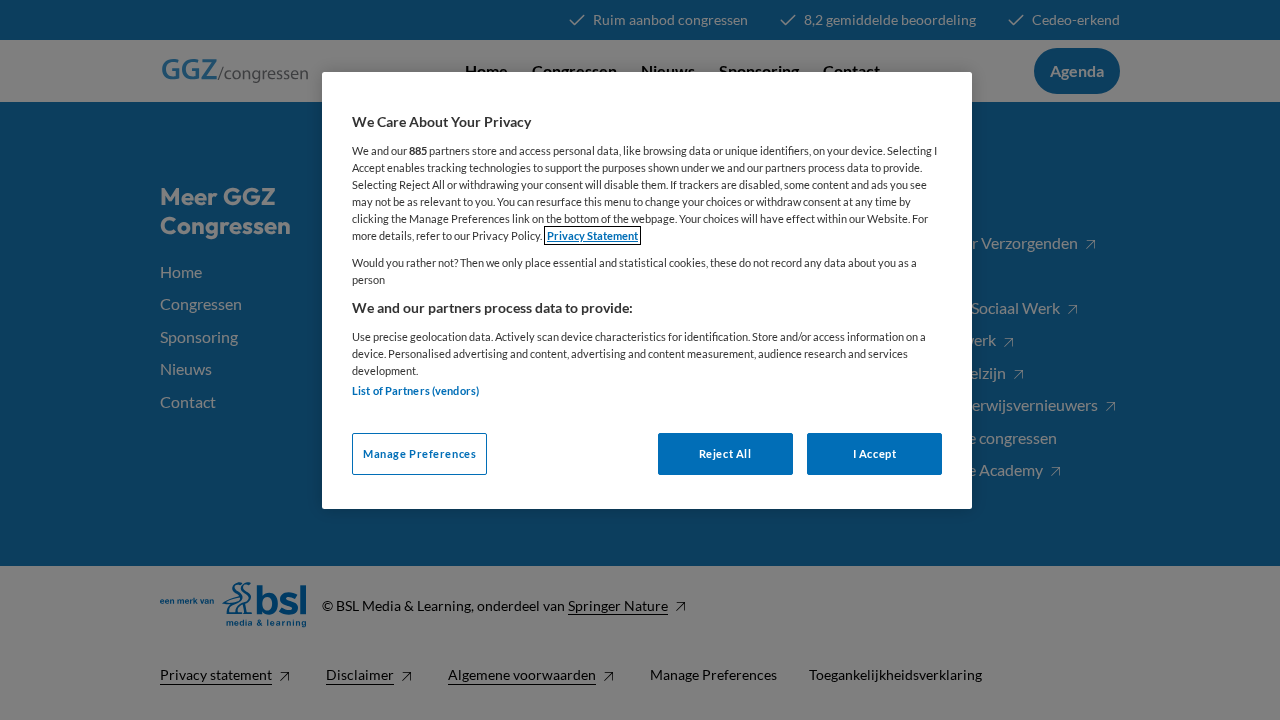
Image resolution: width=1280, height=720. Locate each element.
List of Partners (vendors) (415, 390)
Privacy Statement (592, 235)
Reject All (725, 453)
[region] (647, 290)
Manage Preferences (419, 453)
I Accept (875, 453)
